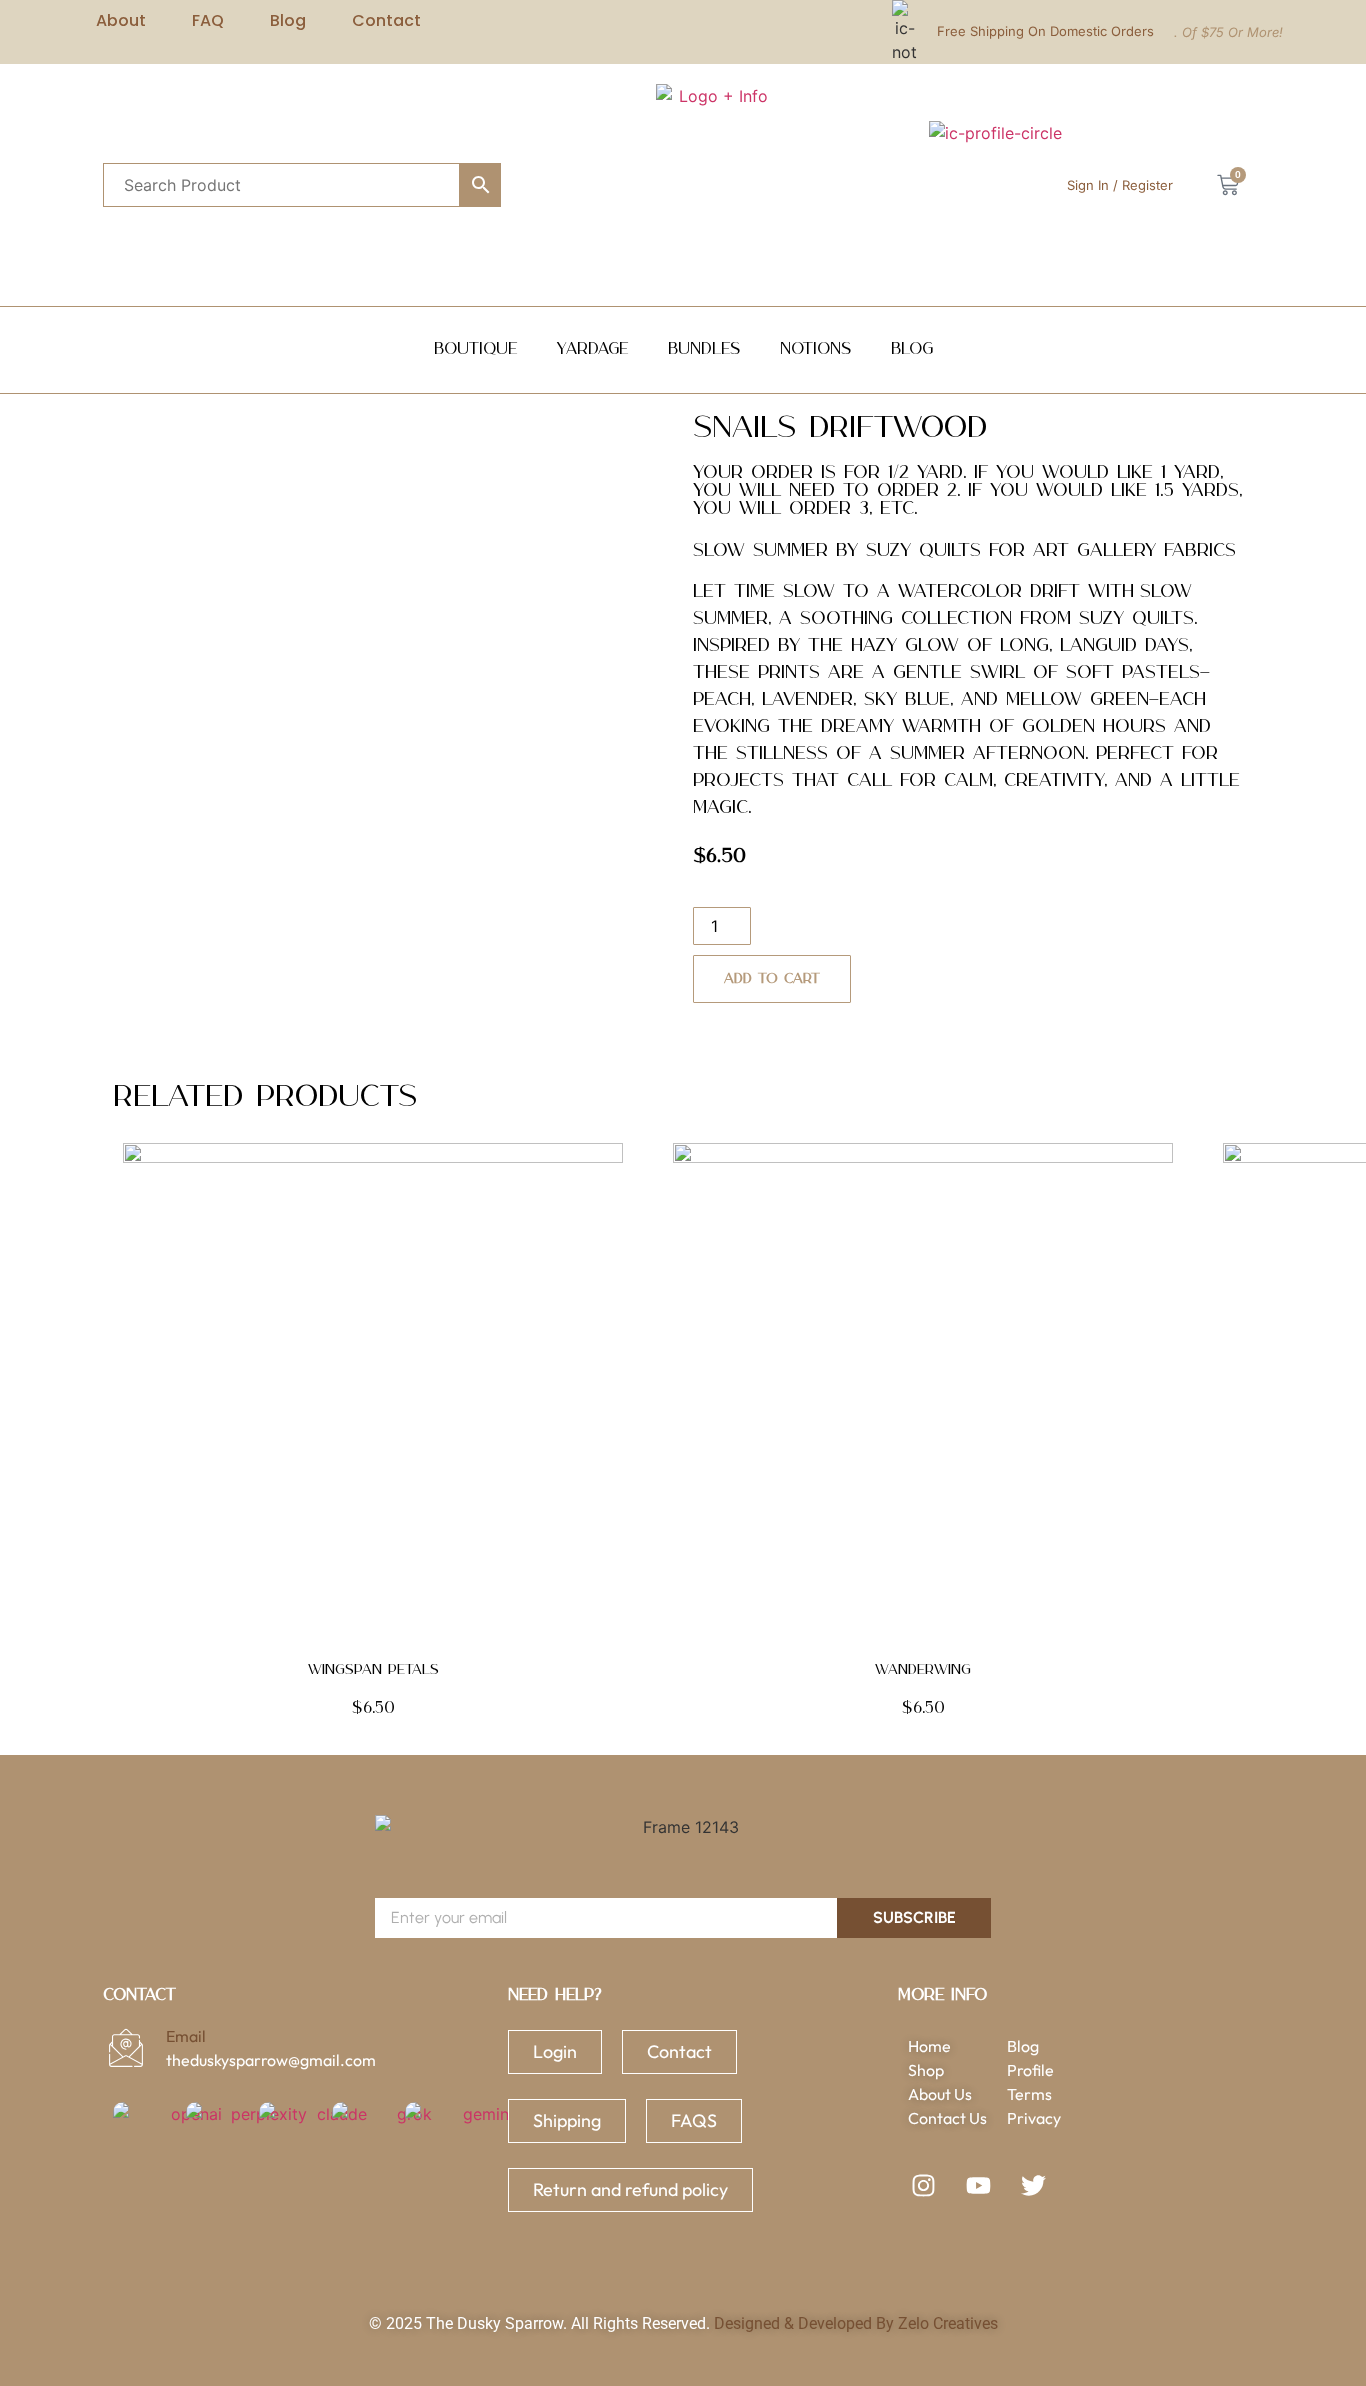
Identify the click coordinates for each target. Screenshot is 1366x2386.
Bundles (704, 349)
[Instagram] (923, 2185)
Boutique (475, 349)
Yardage (592, 349)
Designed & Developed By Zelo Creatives (856, 2323)
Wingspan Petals (373, 1670)
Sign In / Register (1120, 185)
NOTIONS (815, 349)
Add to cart (772, 979)
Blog (912, 349)
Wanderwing (923, 1670)
